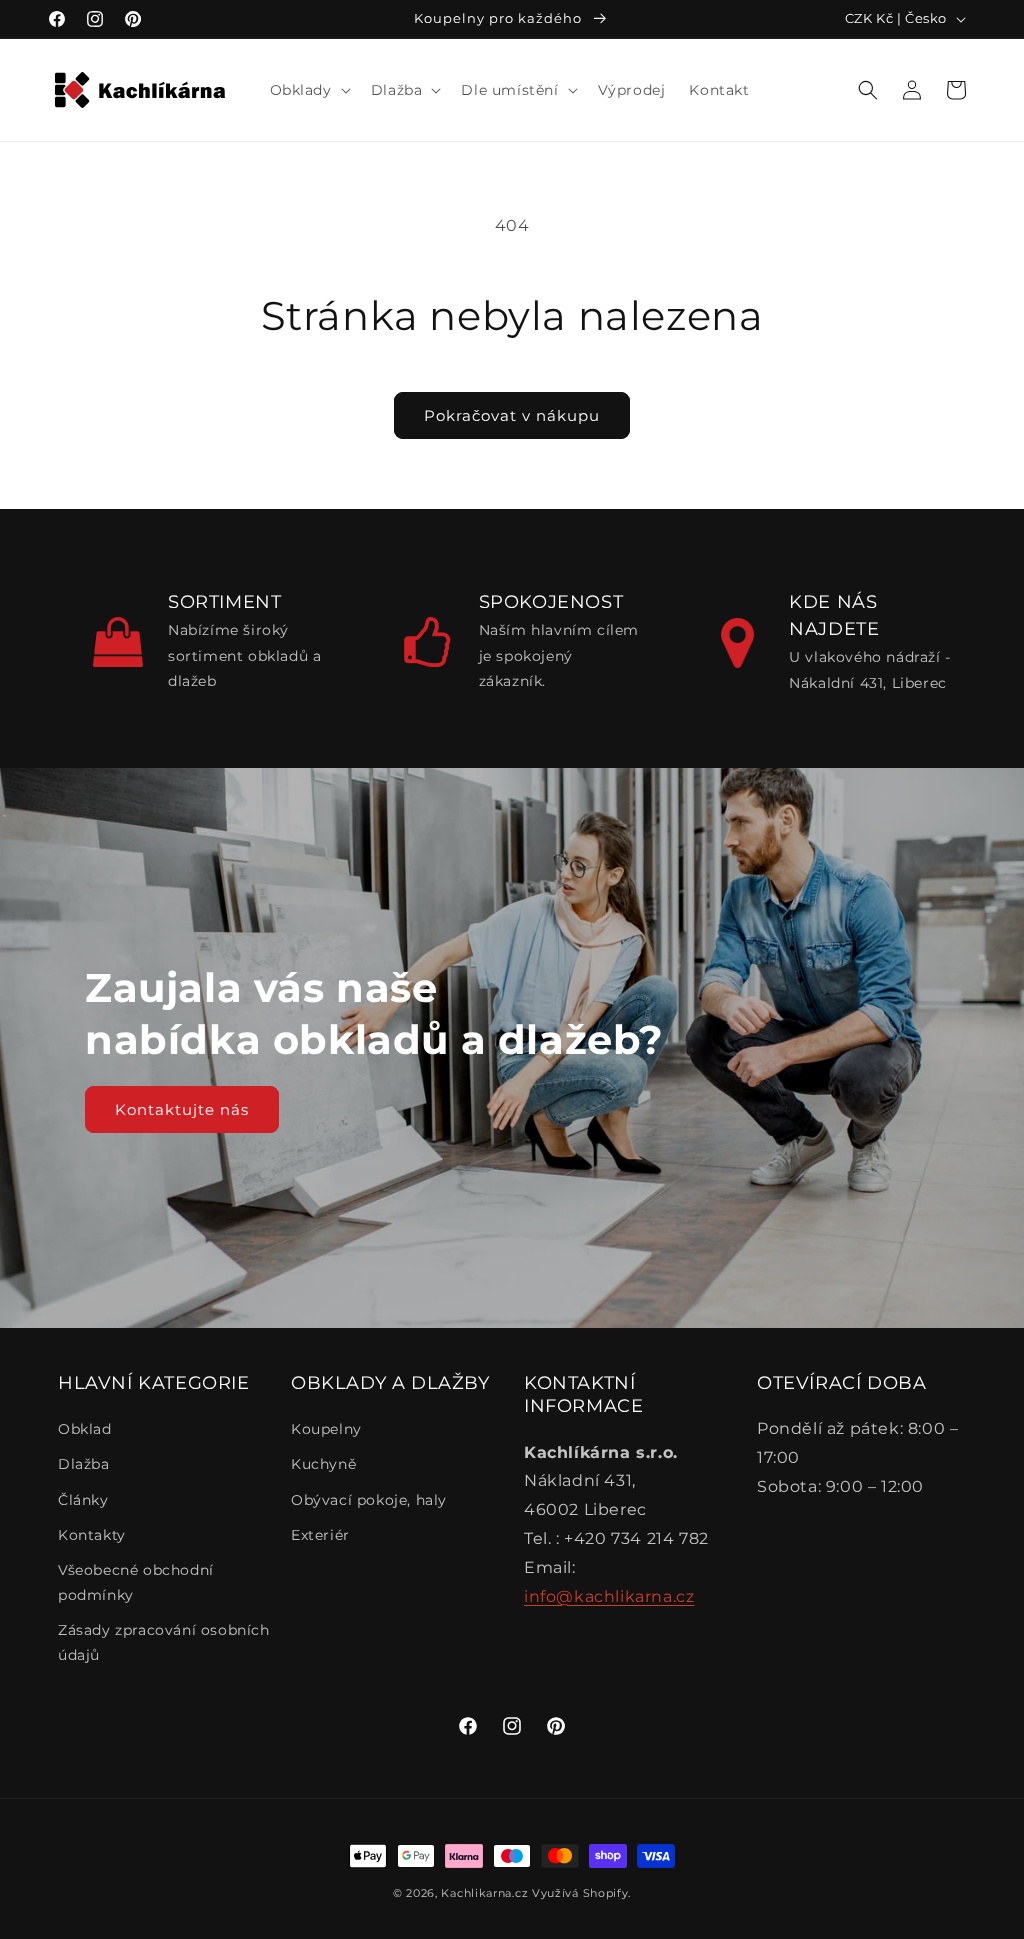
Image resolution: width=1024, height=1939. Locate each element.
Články (83, 1500)
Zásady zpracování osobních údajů (164, 1642)
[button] (308, 90)
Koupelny (326, 1429)
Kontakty (92, 1535)
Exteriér (320, 1535)
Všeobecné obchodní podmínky (136, 1582)
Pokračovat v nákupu (512, 415)
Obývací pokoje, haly (369, 1500)
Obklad (85, 1429)
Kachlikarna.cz (484, 1893)
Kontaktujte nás (182, 1109)
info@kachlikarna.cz (609, 1596)
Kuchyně (323, 1464)
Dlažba (84, 1464)
